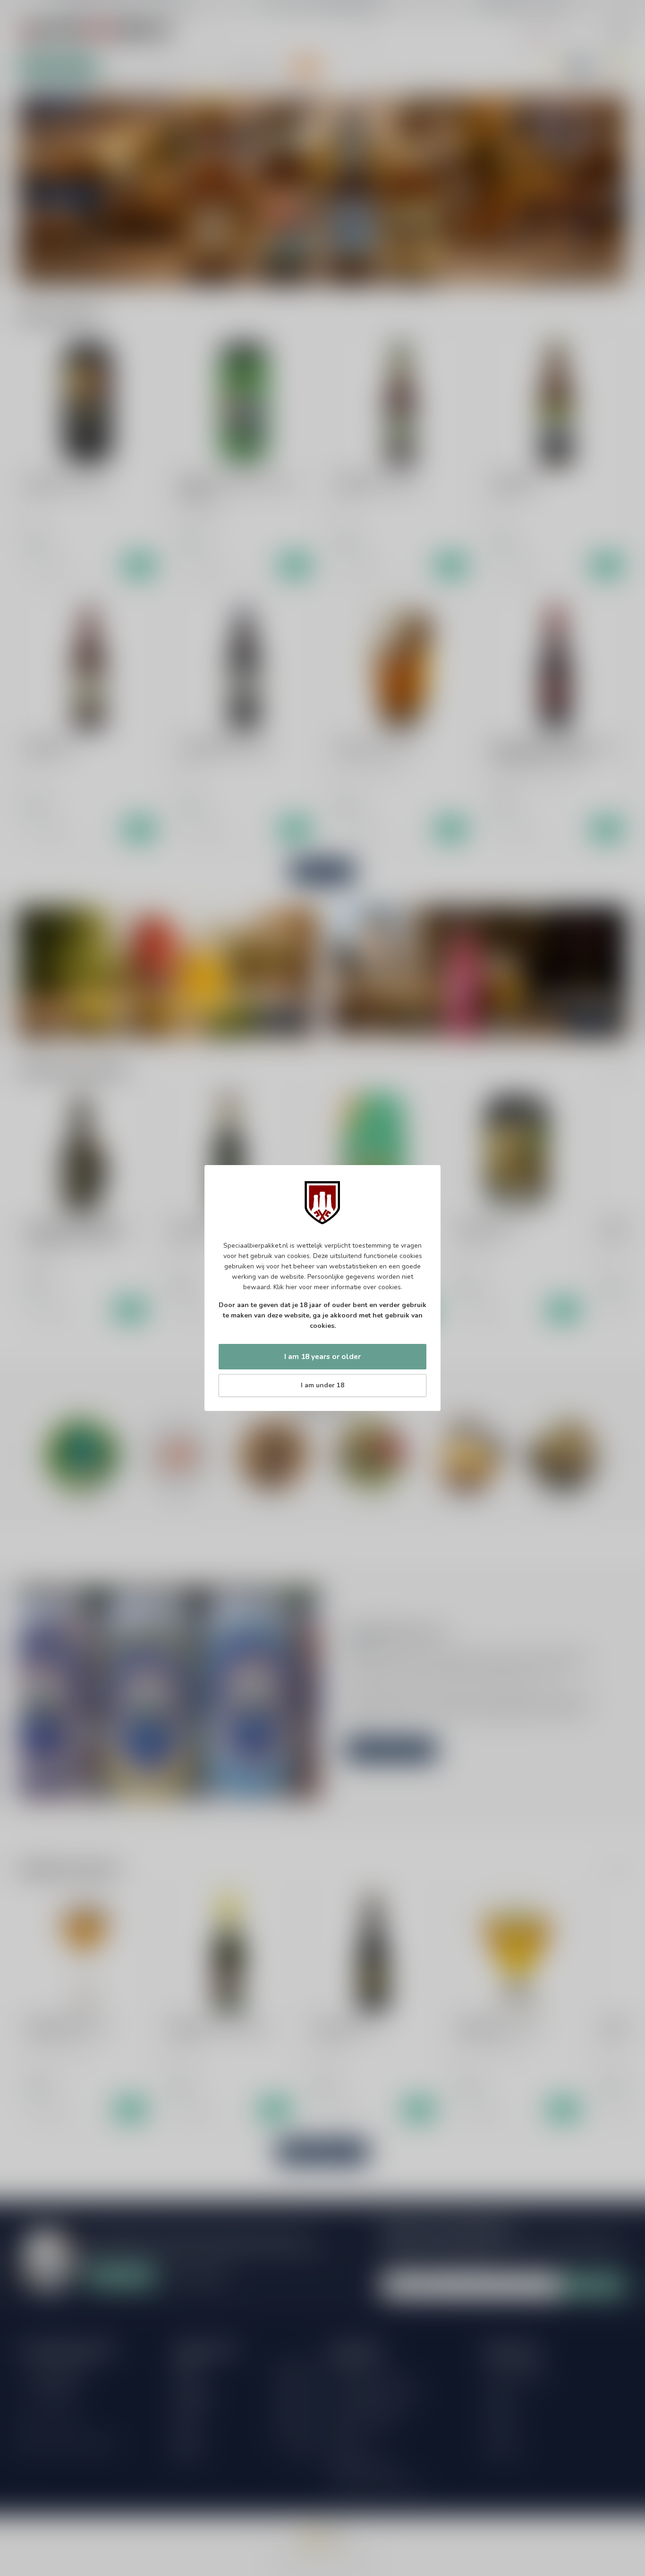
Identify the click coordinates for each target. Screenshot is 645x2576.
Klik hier (285, 1287)
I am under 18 (322, 1385)
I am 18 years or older (322, 1356)
